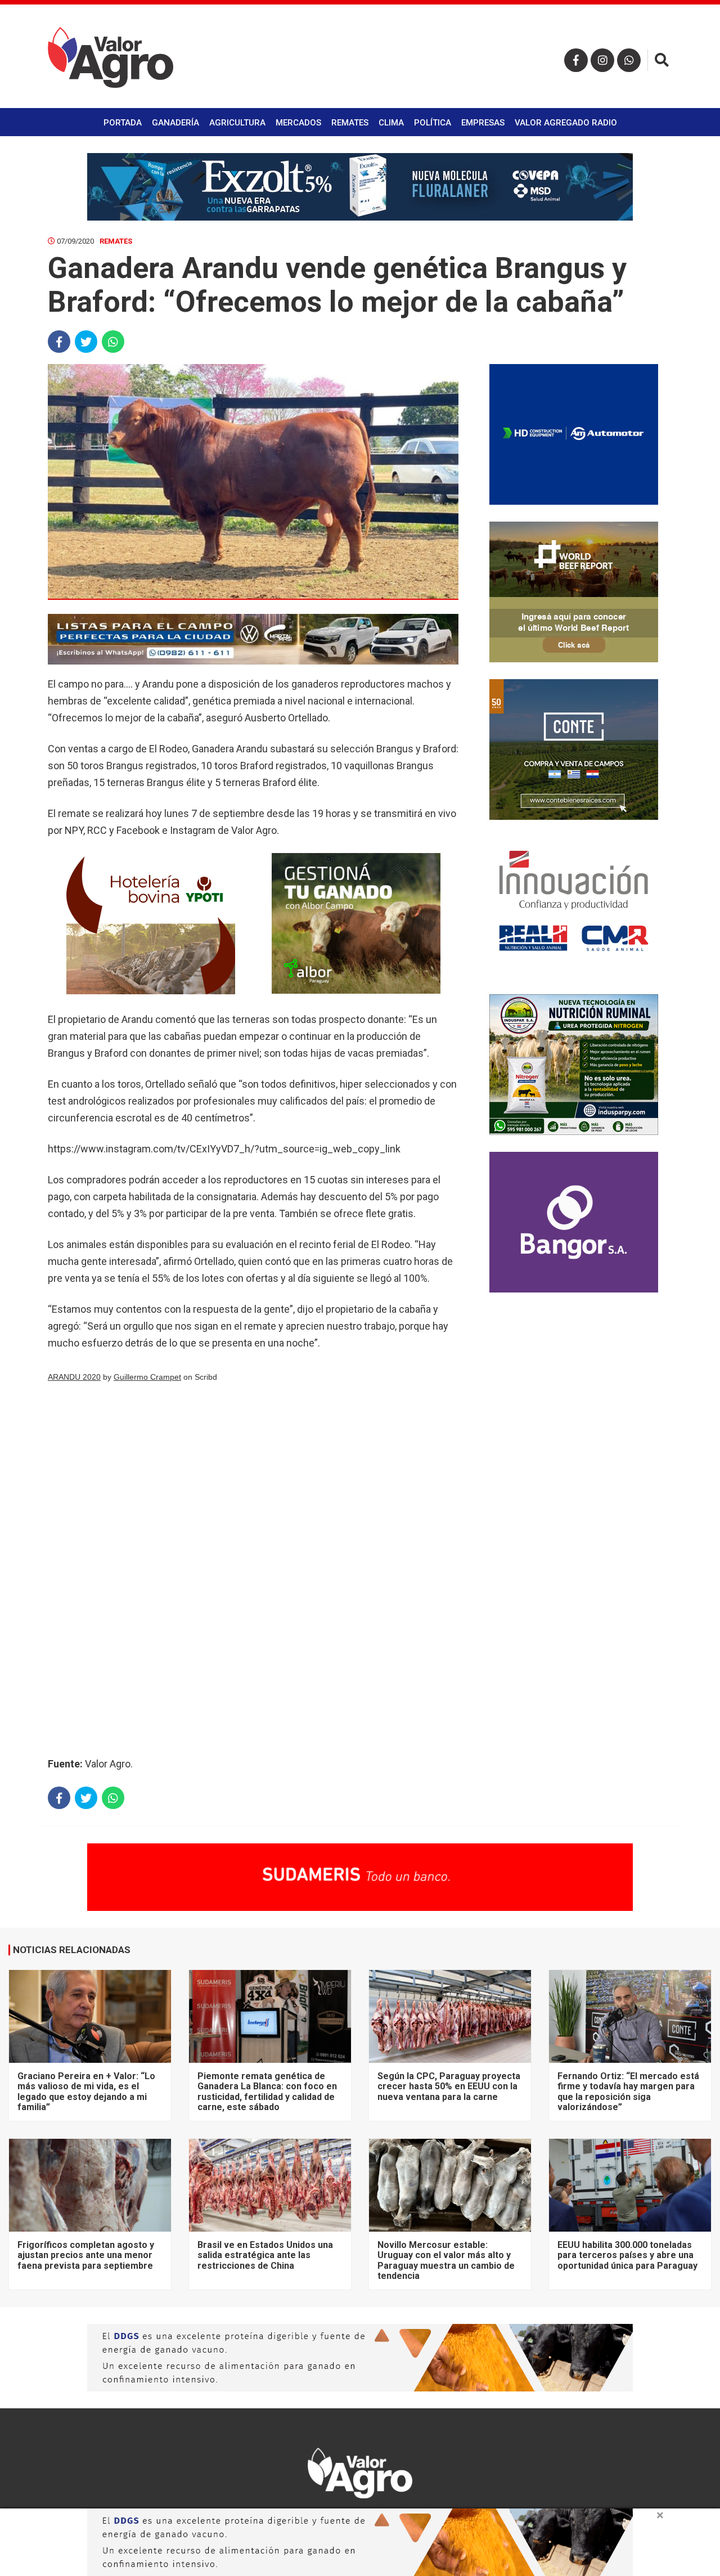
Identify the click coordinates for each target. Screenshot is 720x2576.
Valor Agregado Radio (566, 123)
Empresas (483, 123)
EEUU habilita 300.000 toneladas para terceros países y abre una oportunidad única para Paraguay (627, 2255)
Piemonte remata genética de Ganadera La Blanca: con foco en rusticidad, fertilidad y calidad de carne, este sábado (267, 2092)
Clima (391, 123)
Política (433, 123)
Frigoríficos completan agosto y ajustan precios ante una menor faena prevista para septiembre (86, 2255)
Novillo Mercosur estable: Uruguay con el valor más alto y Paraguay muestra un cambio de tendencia (446, 2260)
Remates (350, 123)
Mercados (298, 123)
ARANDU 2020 (74, 1377)
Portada (123, 123)
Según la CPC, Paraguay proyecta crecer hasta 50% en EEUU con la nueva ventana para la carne (449, 2086)
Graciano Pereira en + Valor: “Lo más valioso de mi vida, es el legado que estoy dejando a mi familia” (86, 2092)
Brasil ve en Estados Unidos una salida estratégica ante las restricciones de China (265, 2255)
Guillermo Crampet (147, 1377)
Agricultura (237, 123)
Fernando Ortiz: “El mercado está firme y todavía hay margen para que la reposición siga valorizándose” (628, 2092)
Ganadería (175, 123)
